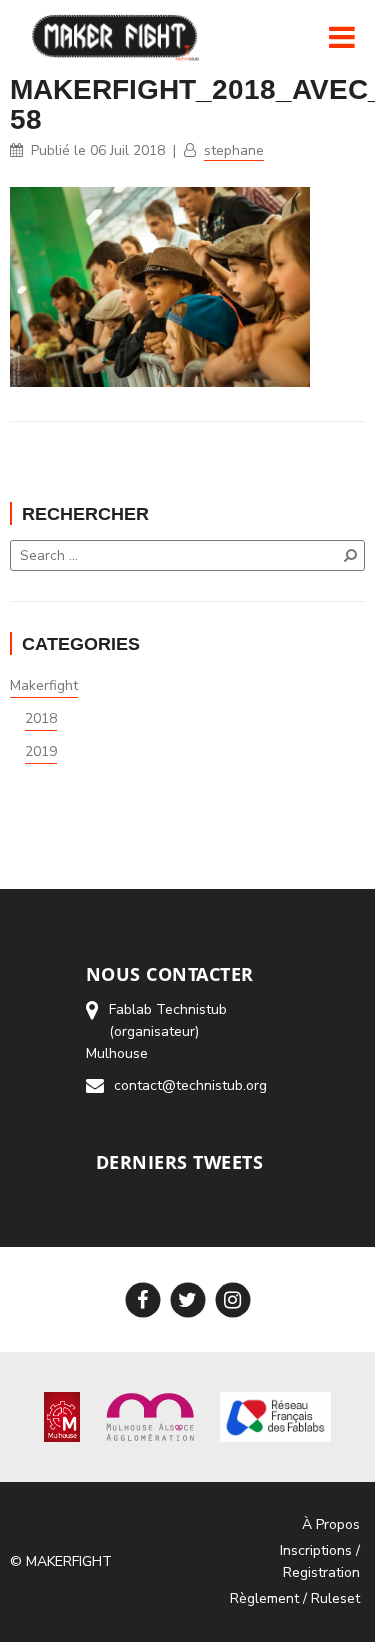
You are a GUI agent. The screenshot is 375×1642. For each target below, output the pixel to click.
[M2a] (150, 1415)
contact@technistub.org (190, 1085)
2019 (41, 751)
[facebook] (142, 1299)
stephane (234, 150)
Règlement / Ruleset (295, 1598)
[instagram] (232, 1299)
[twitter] (187, 1299)
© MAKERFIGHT (61, 1561)
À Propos (331, 1524)
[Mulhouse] (62, 1415)
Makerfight (44, 685)
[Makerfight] (114, 37)
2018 (41, 718)
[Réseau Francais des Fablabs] (275, 1415)
